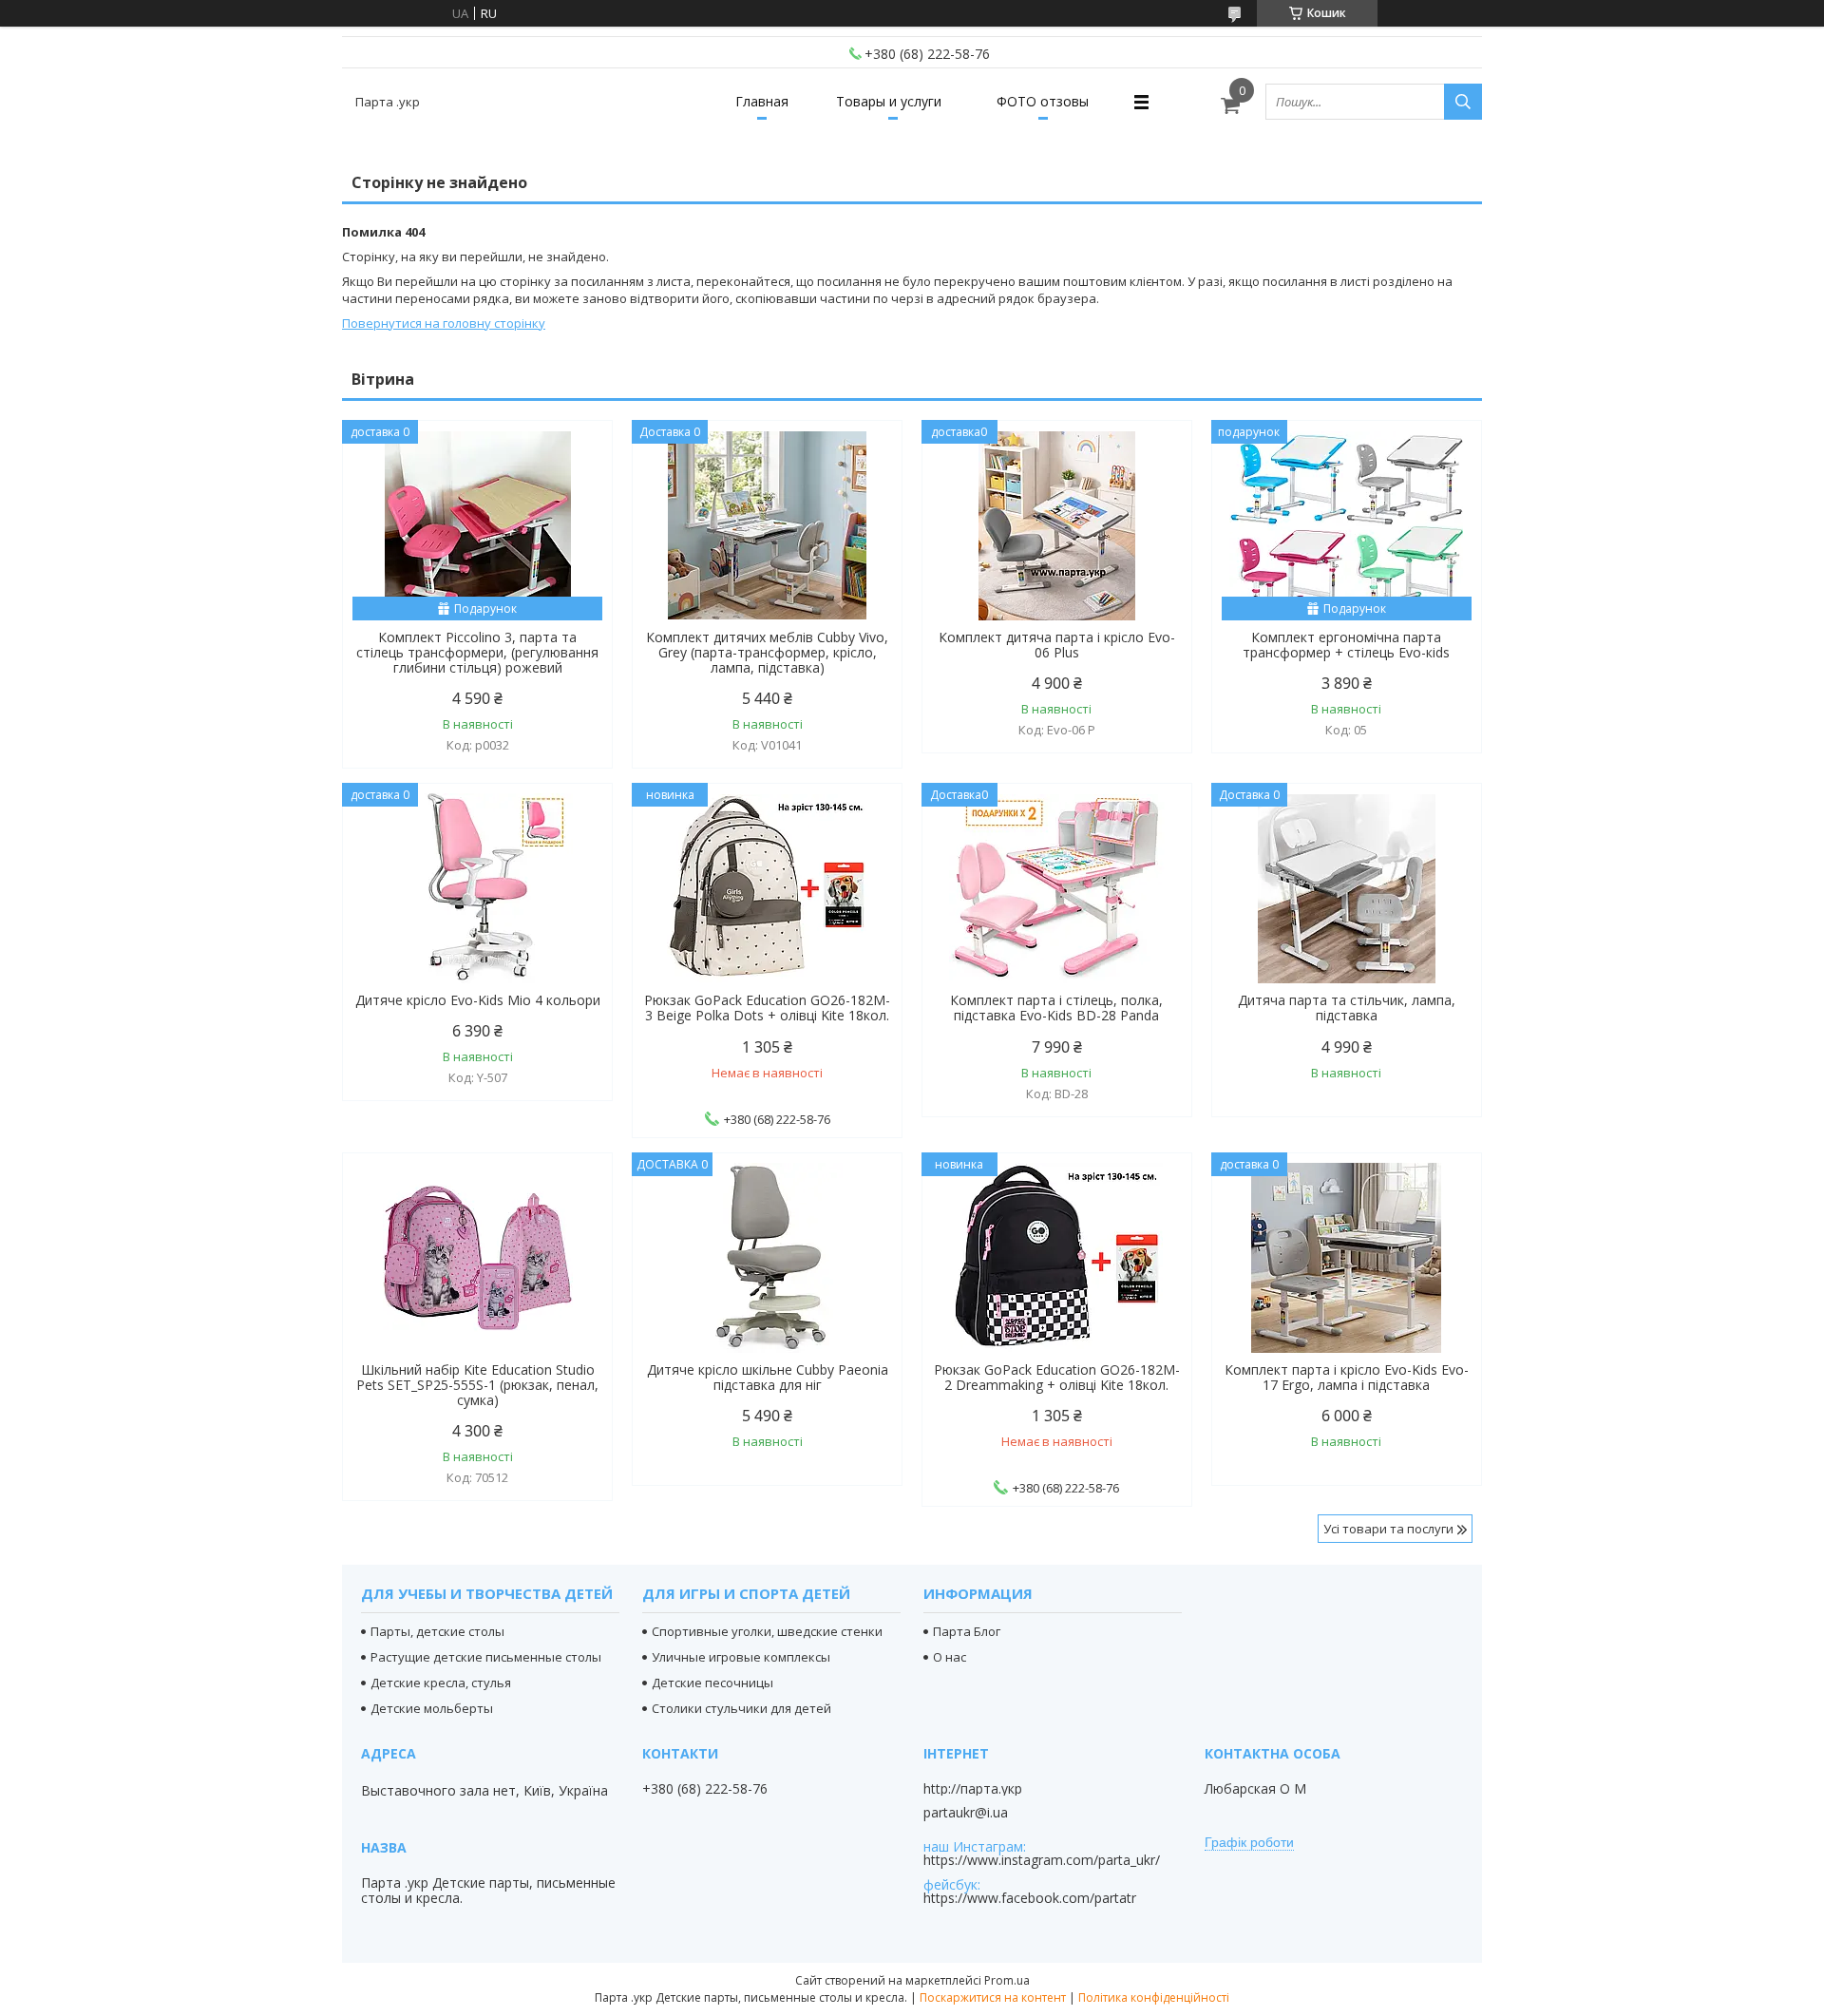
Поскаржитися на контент (993, 1997)
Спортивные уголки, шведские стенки (767, 1631)
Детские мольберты (432, 1708)
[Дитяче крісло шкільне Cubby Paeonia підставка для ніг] (767, 1258)
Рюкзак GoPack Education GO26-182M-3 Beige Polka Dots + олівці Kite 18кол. (767, 1008)
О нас (950, 1657)
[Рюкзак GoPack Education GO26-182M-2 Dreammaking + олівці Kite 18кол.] (1057, 1258)
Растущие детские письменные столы (486, 1657)
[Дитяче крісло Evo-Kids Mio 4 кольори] (477, 888)
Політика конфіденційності (1154, 1997)
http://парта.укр (973, 1789)
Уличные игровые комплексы (741, 1657)
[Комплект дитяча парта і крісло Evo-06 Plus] (1057, 525)
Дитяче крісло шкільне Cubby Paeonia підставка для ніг (768, 1378)
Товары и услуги (889, 101)
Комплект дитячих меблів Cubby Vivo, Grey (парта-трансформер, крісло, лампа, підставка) (767, 653)
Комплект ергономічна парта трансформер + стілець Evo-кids (1346, 645)
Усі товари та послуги (1388, 1529)
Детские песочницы (712, 1683)
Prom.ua (1007, 1980)
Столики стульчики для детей (741, 1708)
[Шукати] (1463, 102)
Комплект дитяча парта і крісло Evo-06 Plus (1057, 645)
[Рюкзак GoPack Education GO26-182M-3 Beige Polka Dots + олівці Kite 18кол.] (767, 888)
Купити (577, 469)
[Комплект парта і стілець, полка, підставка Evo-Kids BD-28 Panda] (1057, 888)
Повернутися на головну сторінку (444, 323)
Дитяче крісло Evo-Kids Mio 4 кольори (478, 1000)
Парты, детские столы (437, 1631)
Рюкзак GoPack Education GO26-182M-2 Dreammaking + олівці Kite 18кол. (1057, 1378)
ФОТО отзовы (1043, 101)
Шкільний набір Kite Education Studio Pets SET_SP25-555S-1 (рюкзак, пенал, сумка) (477, 1385)
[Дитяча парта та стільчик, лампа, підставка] (1347, 888)
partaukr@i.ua (966, 1813)
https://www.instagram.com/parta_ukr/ (1042, 1860)
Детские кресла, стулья (441, 1683)
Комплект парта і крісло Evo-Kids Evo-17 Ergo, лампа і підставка (1347, 1378)
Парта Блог (967, 1631)
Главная (762, 101)
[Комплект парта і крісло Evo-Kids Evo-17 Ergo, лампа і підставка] (1347, 1258)
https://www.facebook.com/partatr (1030, 1898)
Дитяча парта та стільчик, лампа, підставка (1347, 1008)
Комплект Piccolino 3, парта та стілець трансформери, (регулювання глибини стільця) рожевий (477, 653)
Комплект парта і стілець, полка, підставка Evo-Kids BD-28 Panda (1056, 1008)
